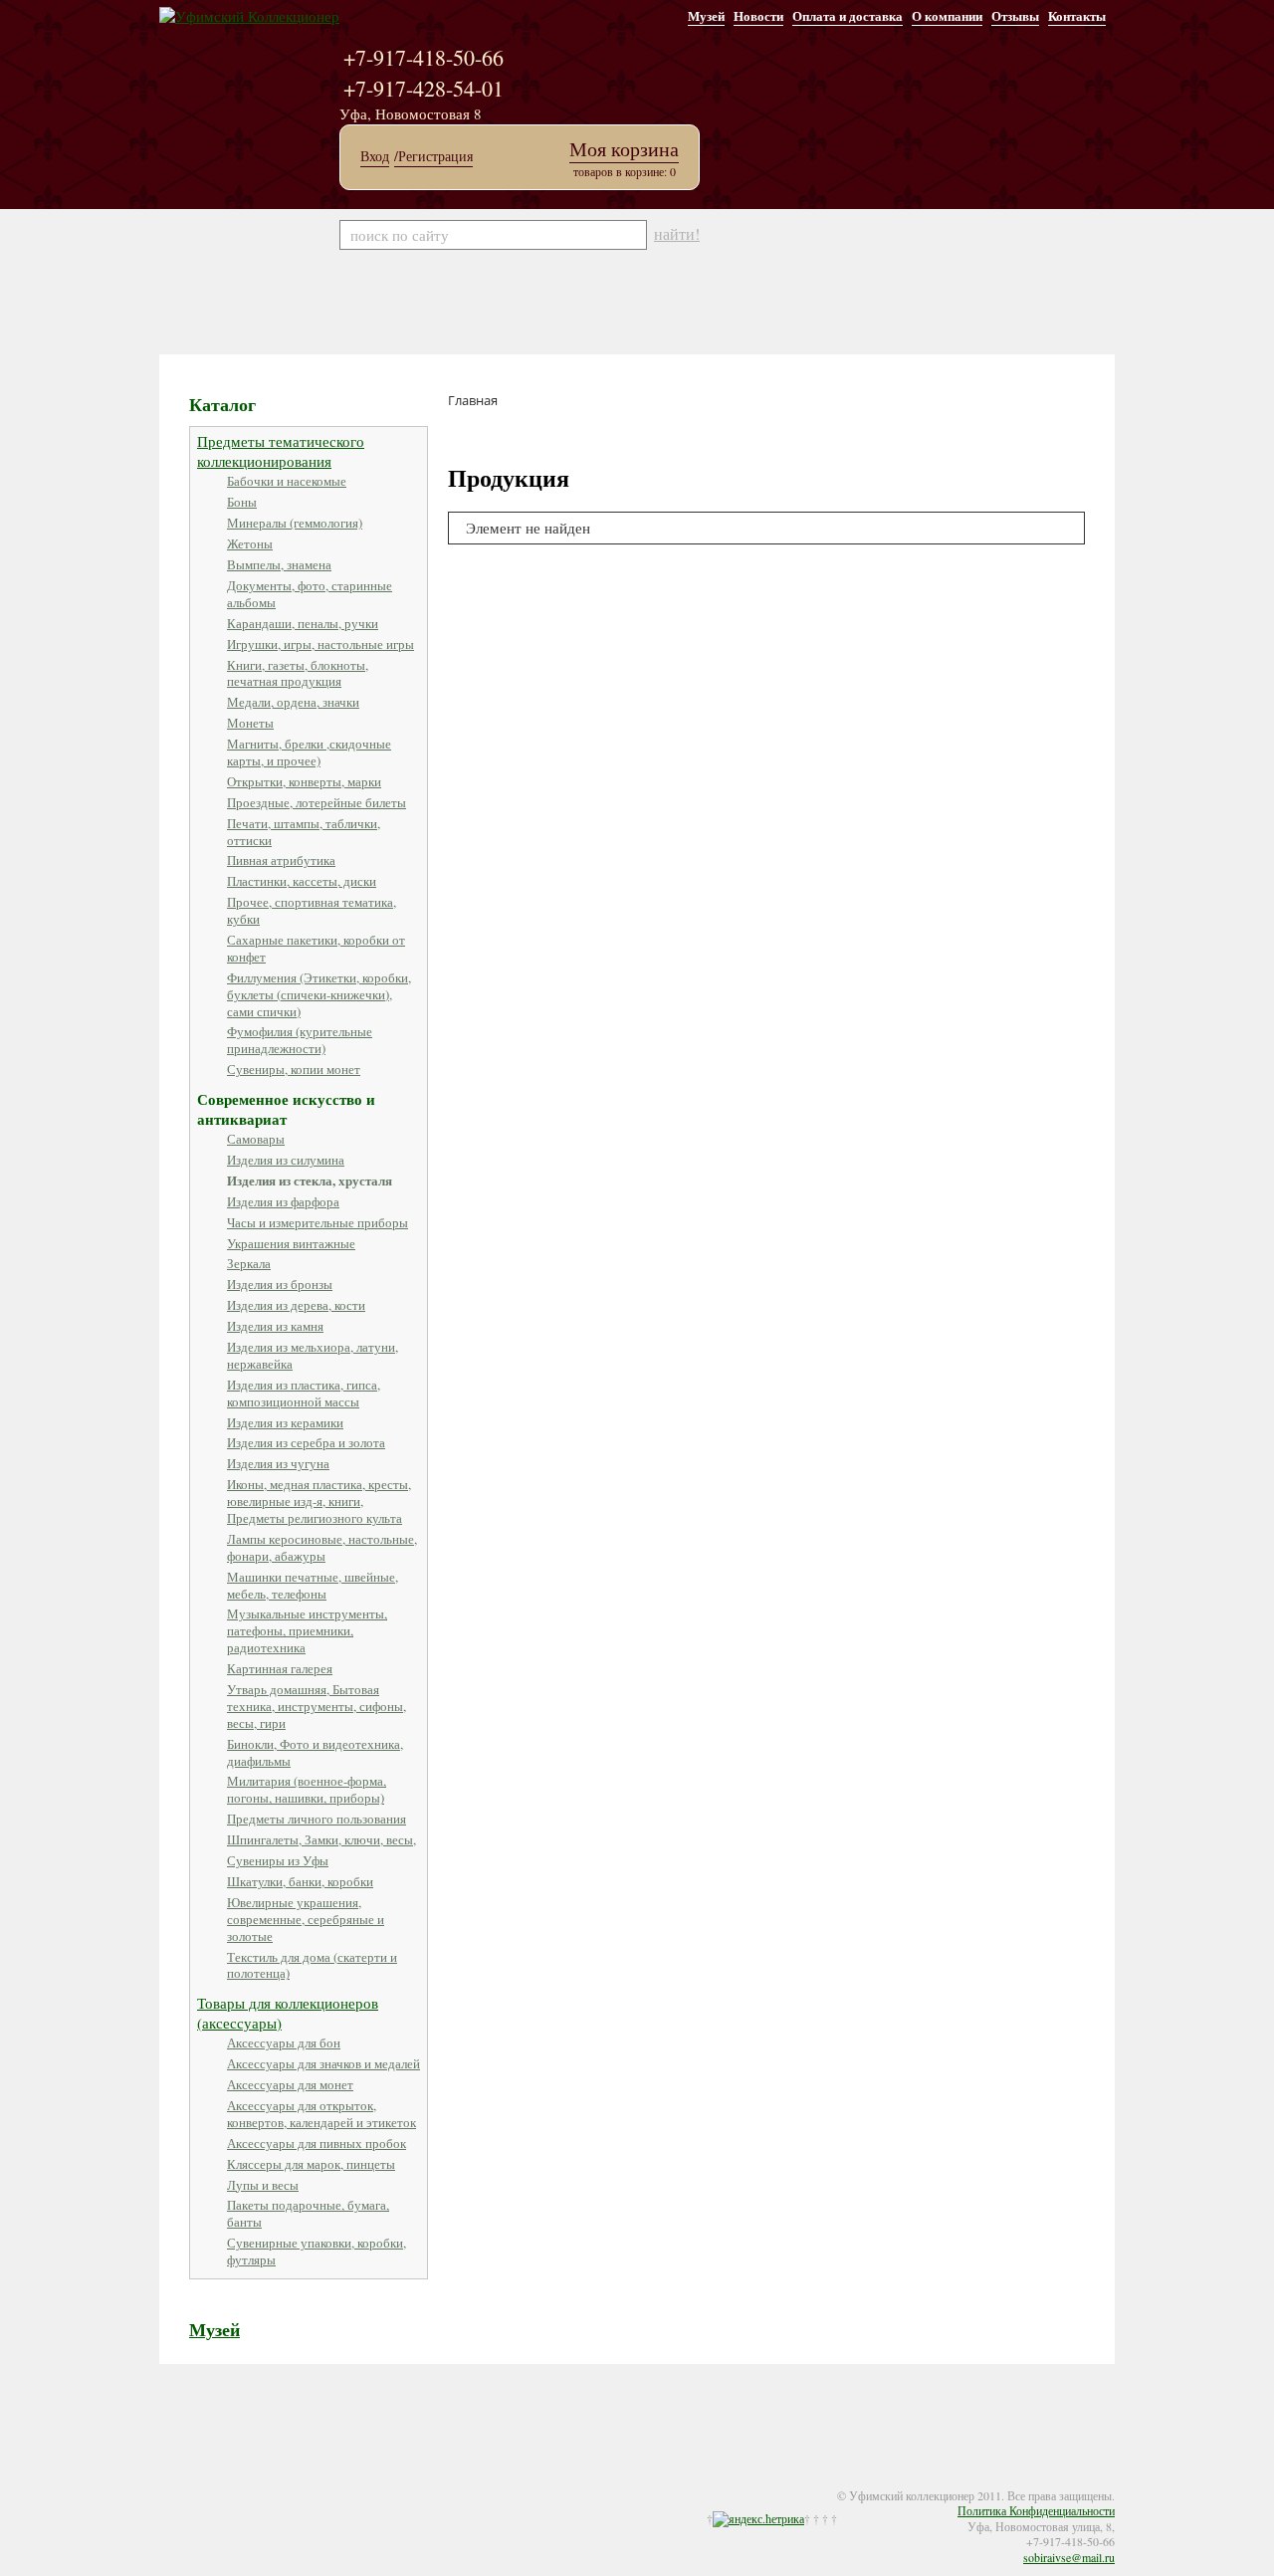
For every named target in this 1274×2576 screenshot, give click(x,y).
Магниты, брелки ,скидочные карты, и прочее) (309, 752)
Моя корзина (624, 149)
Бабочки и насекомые (287, 481)
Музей (706, 15)
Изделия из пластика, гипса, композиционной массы (304, 1393)
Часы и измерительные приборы (318, 1222)
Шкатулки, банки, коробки (300, 1881)
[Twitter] (211, 2482)
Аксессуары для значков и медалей (323, 2063)
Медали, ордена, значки (293, 702)
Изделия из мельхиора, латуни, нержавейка (313, 1355)
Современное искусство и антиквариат (286, 1109)
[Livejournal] (251, 2482)
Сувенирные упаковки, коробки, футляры (317, 2251)
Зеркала (249, 1263)
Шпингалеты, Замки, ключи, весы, (321, 1839)
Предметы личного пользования (317, 1819)
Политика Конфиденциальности (1036, 2510)
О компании (947, 15)
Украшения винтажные (291, 1243)
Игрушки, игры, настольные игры (320, 644)
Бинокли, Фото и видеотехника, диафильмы (315, 1752)
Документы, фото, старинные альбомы (310, 594)
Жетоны (250, 543)
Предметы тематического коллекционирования (281, 451)
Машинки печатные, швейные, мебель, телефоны (313, 1585)
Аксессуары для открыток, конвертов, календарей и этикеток (321, 2114)
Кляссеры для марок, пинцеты (311, 2164)
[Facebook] (191, 2482)
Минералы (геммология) (295, 523)
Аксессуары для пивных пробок (317, 2143)
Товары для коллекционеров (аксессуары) (288, 2013)
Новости (758, 15)
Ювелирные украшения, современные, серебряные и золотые (306, 1919)
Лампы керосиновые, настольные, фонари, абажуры (322, 1547)
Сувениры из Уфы (278, 1860)
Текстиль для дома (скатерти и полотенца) (312, 1965)
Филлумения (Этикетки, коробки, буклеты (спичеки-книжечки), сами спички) (319, 994)
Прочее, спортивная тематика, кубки (312, 910)
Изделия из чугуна (278, 1463)
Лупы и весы (263, 2185)
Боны (242, 502)
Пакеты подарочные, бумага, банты (308, 2213)
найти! (677, 234)
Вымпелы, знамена (279, 564)
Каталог (222, 404)
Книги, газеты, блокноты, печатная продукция (298, 673)
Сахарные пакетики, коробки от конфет (316, 948)
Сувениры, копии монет (294, 1069)
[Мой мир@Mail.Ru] (271, 2482)
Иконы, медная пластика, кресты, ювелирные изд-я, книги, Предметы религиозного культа (319, 1501)
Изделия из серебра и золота (306, 1442)
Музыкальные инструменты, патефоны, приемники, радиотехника (307, 1630)
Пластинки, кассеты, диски (302, 881)
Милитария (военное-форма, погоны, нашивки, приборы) (307, 1789)
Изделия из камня (275, 1326)
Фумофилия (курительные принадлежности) (300, 1040)
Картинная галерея (280, 1668)
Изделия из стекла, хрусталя (310, 1180)
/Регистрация (433, 156)
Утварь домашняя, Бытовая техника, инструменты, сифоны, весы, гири (317, 1706)
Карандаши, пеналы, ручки (303, 623)
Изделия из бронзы (280, 1284)
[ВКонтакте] (231, 2482)
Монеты (250, 723)
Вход (375, 156)
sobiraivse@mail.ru (1069, 2557)
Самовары (256, 1139)
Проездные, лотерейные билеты (317, 802)
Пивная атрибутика (281, 860)
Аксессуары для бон (284, 2042)
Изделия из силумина (286, 1160)
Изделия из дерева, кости (296, 1305)
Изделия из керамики (285, 1422)
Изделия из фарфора (283, 1201)
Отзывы (1015, 15)
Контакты (1077, 15)
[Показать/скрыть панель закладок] (169, 2482)
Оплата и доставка (848, 15)
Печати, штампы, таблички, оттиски (304, 832)
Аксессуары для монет (290, 2084)
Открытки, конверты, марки (304, 781)
